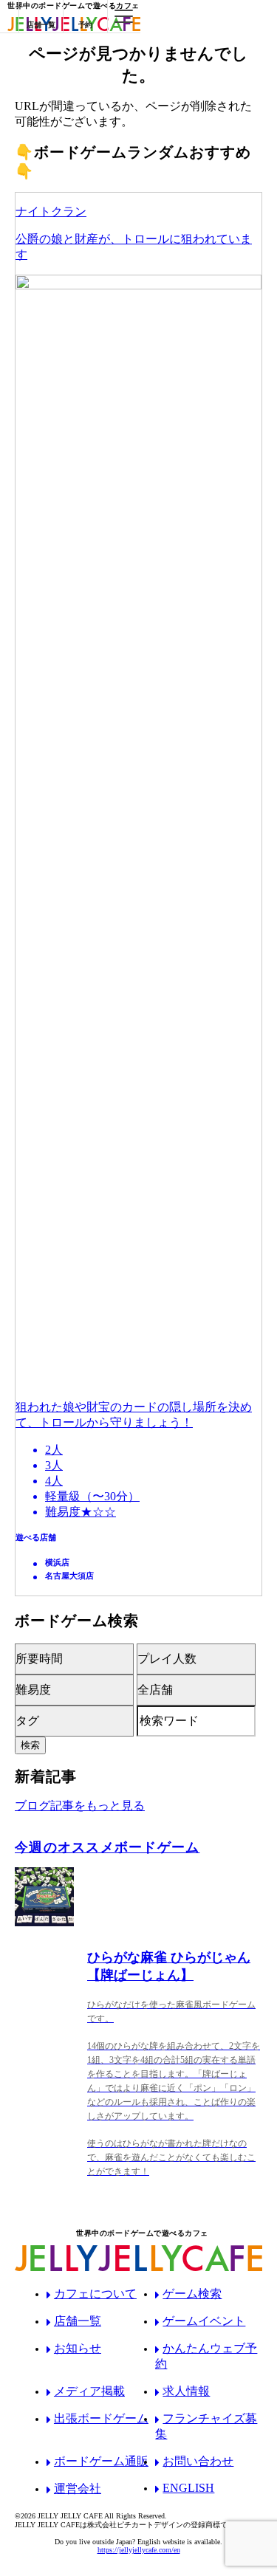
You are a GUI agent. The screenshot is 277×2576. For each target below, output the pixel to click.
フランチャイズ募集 (206, 2426)
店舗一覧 (78, 2321)
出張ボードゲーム (101, 2418)
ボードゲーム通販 (101, 2461)
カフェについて (95, 2294)
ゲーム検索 (192, 2294)
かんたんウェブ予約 (206, 2356)
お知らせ (78, 2348)
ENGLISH (188, 2488)
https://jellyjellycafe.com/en (139, 2550)
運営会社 (78, 2489)
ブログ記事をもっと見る (80, 1806)
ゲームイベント (204, 2321)
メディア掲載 (89, 2391)
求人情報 (186, 2391)
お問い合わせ (198, 2461)
